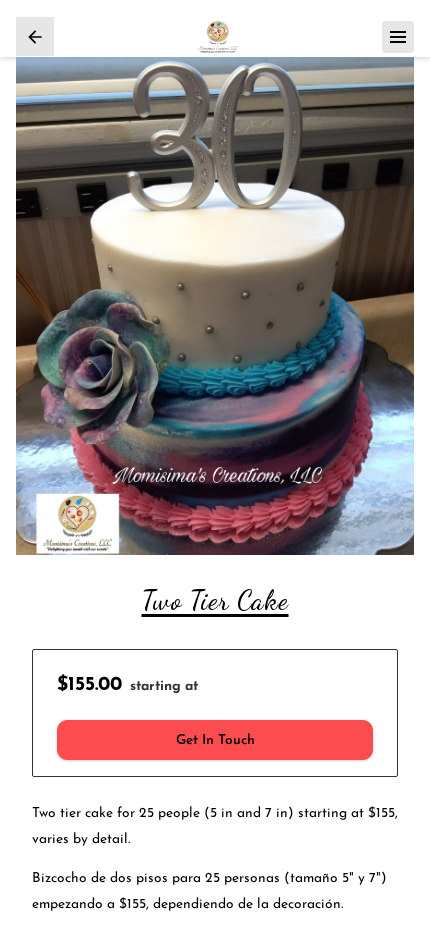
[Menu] (398, 37)
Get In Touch (215, 740)
